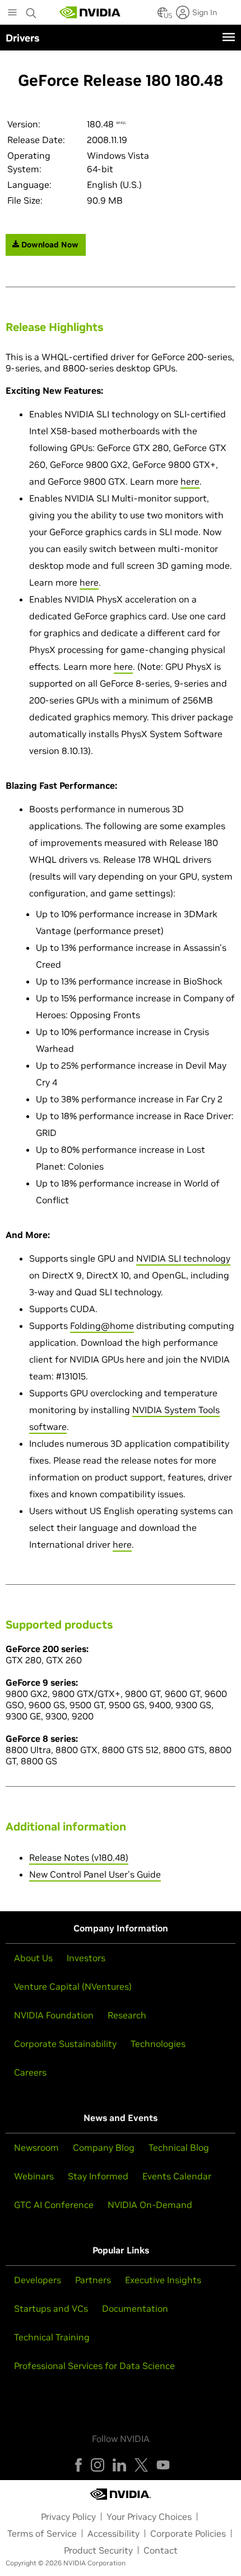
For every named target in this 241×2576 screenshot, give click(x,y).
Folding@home (102, 1326)
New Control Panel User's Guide (95, 1874)
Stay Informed (98, 2176)
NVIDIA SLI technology (183, 1258)
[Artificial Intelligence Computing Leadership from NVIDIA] (90, 12)
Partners (93, 2280)
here (190, 481)
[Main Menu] (12, 13)
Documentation (135, 2308)
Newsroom (36, 2147)
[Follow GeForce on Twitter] (141, 2465)
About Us (33, 1958)
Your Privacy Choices (149, 2517)
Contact (161, 2550)
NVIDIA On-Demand (150, 2205)
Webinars (34, 2176)
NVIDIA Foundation (54, 2015)
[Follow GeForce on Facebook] (78, 2465)
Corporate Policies (188, 2533)
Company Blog (104, 2147)
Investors (86, 1958)
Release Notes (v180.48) (79, 1857)
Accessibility (113, 2533)
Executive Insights (163, 2280)
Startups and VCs (51, 2308)
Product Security (98, 2550)
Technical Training (52, 2337)
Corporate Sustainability (65, 2044)
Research (127, 2015)
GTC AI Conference (54, 2205)
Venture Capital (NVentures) (73, 1986)
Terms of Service (42, 2533)
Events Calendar (177, 2176)
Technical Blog (179, 2147)
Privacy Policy (68, 2517)
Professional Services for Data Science (94, 2366)
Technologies (158, 2044)
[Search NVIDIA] (31, 10)
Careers (30, 2072)
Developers (38, 2280)
